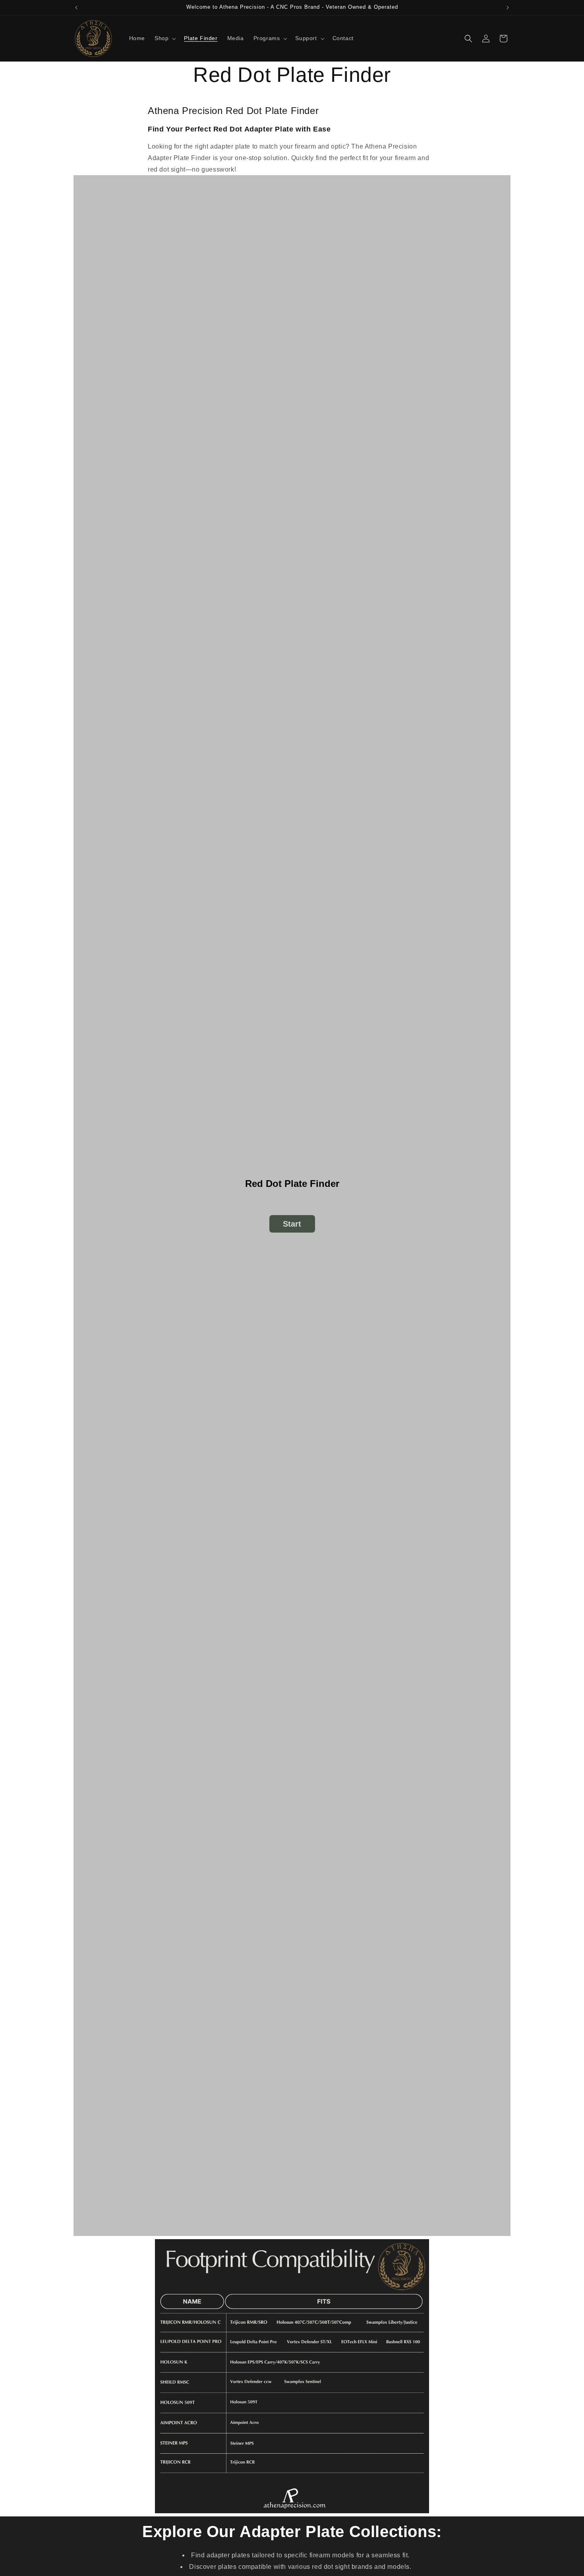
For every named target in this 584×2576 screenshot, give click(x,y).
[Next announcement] (508, 8)
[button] (164, 38)
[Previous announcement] (76, 8)
